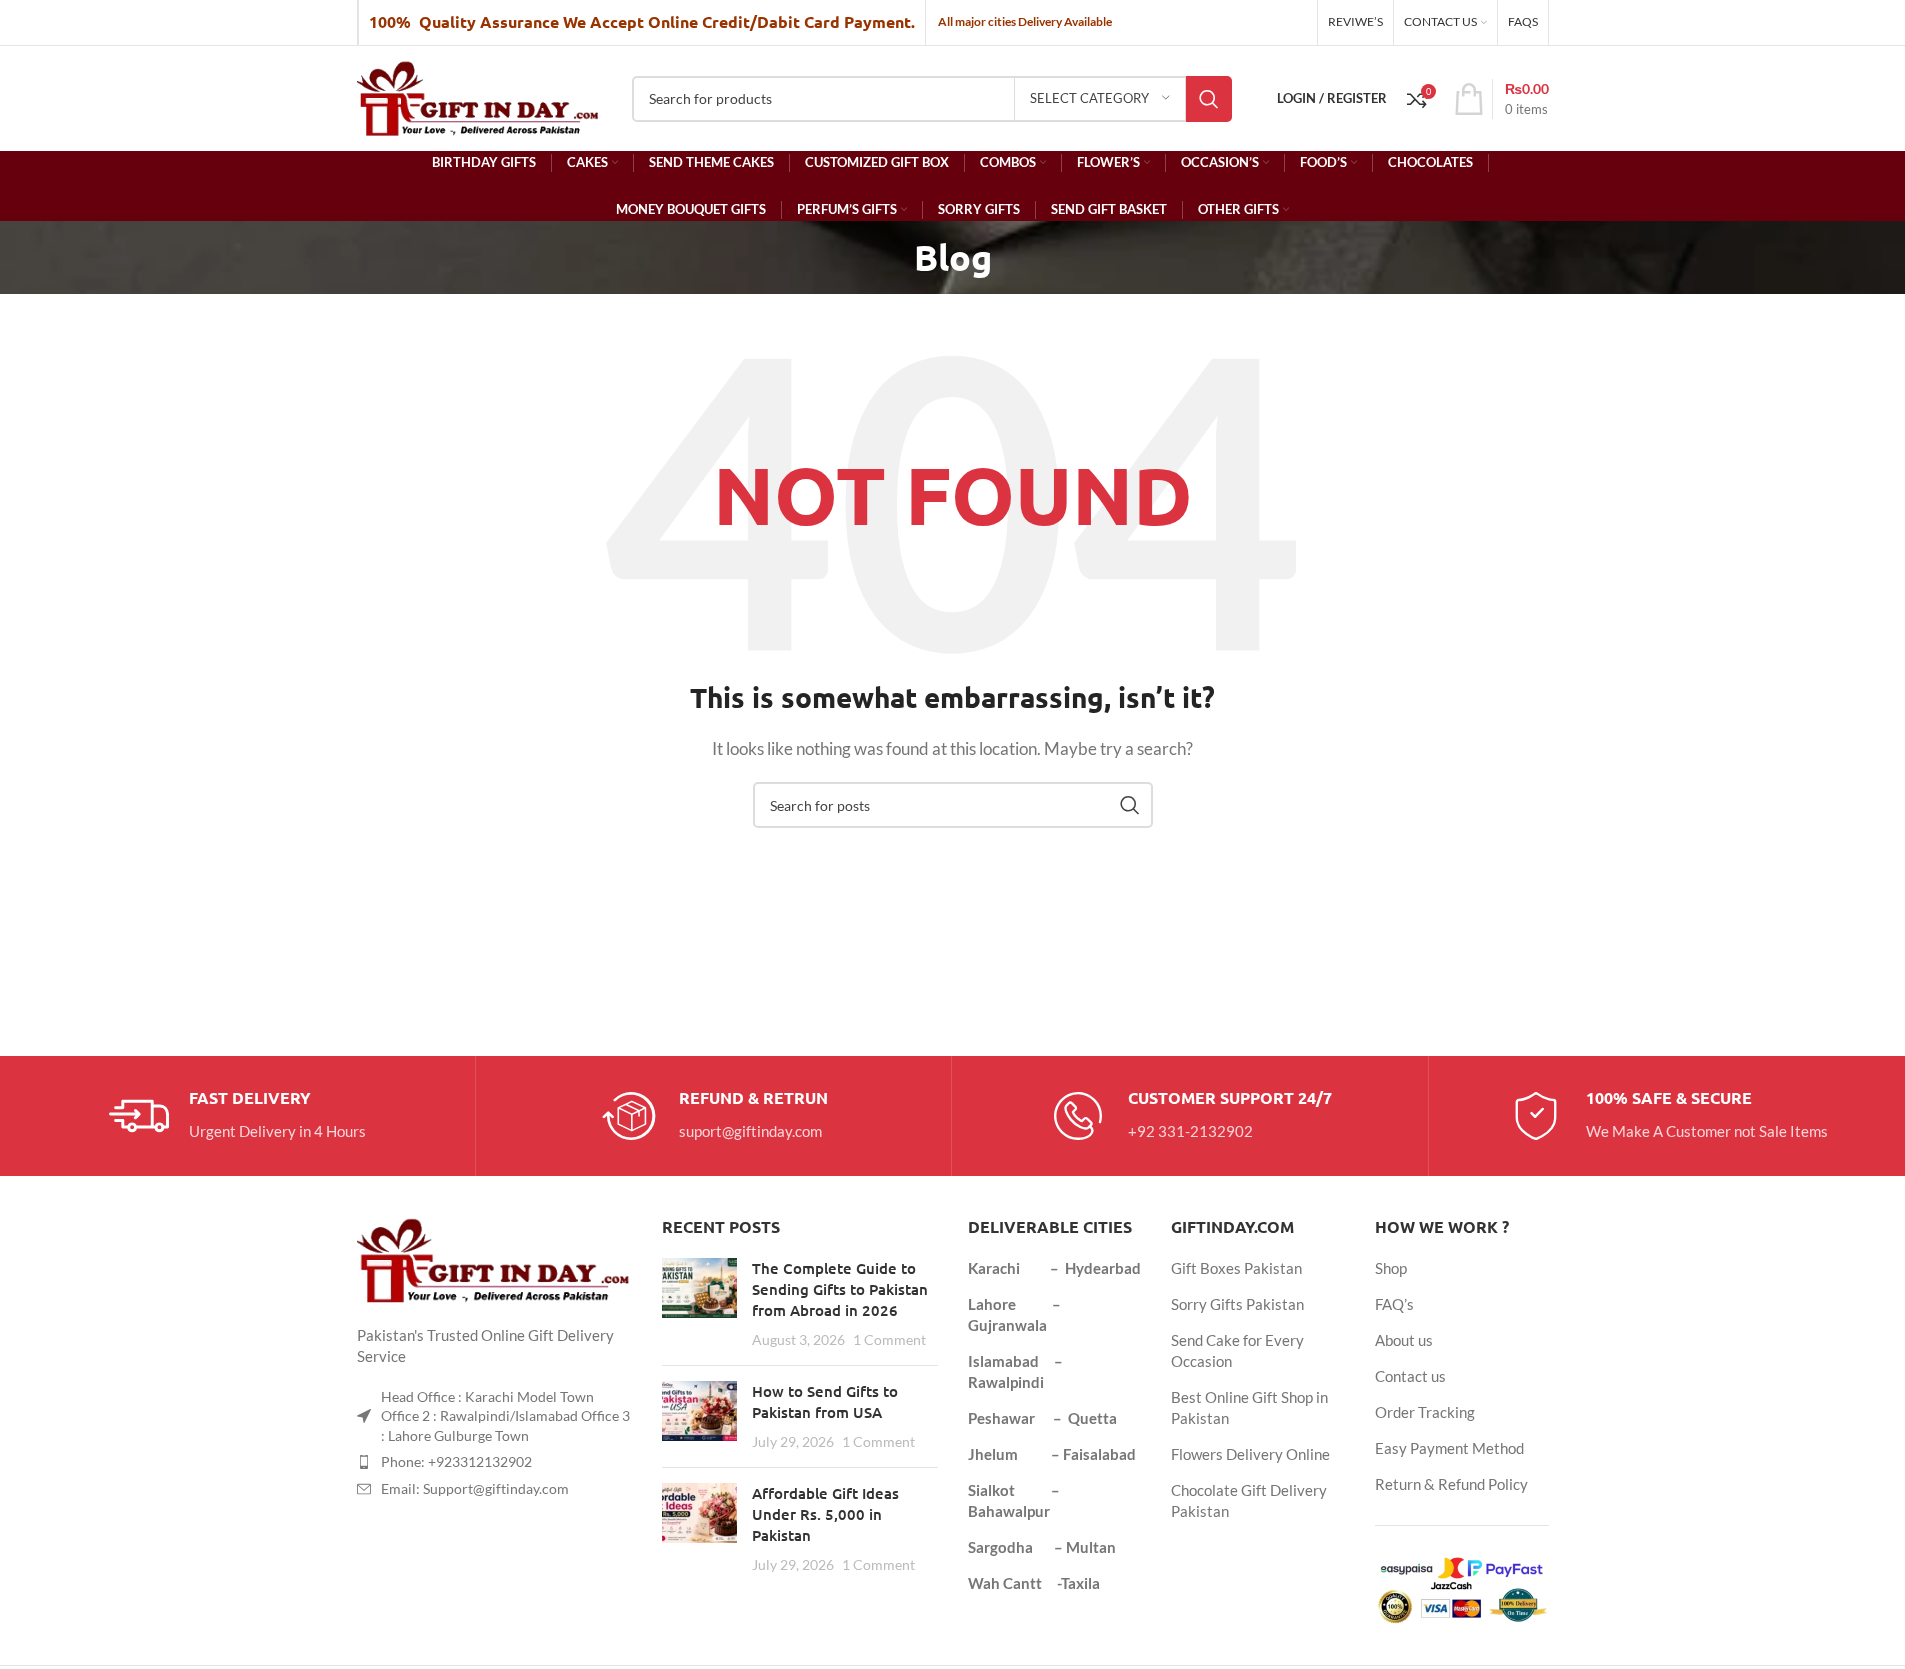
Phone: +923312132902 (456, 1461)
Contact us (1410, 1376)
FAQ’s (1394, 1304)
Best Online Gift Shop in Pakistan (1249, 1407)
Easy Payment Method (1449, 1448)
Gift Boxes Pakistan (1236, 1268)
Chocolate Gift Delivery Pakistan (1249, 1500)
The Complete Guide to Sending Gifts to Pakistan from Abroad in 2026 (840, 1289)
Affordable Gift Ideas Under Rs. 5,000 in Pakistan (825, 1514)
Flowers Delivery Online (1250, 1454)
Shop (1391, 1268)
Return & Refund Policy (1451, 1484)
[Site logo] (479, 96)
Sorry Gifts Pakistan (1237, 1304)
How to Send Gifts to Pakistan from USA (825, 1401)
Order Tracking (1425, 1412)
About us (1404, 1340)
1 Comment (889, 1340)
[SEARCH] (1209, 99)
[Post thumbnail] (699, 1304)
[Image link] (495, 1258)
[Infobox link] (237, 1116)
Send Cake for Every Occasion (1237, 1350)
